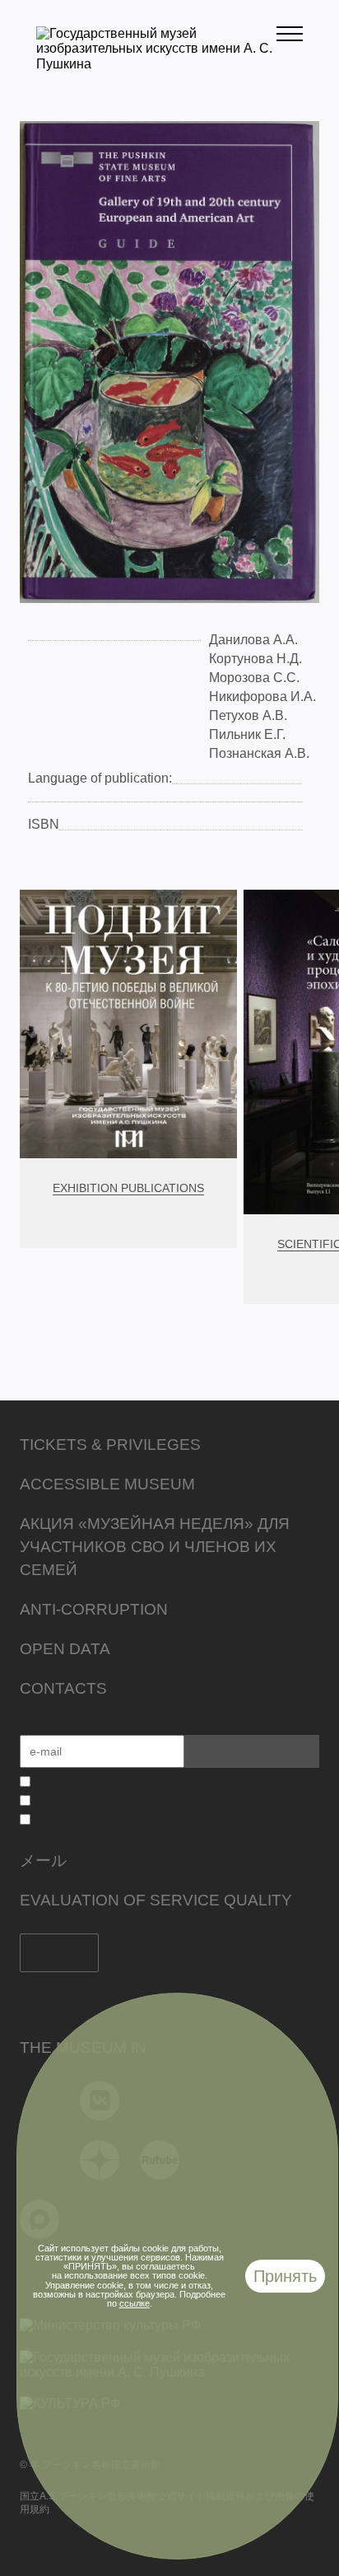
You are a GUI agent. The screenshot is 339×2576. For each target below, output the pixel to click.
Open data (65, 1649)
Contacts (63, 1688)
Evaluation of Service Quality (156, 1900)
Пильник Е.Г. (247, 734)
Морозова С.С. (254, 678)
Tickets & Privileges (110, 1445)
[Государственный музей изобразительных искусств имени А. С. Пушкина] (156, 64)
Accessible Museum (107, 1484)
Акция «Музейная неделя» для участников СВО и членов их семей (155, 1547)
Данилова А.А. (253, 640)
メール (43, 1861)
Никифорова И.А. (262, 697)
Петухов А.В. (248, 715)
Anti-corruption (94, 1609)
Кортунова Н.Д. (255, 659)
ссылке (135, 2303)
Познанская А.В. (259, 753)
